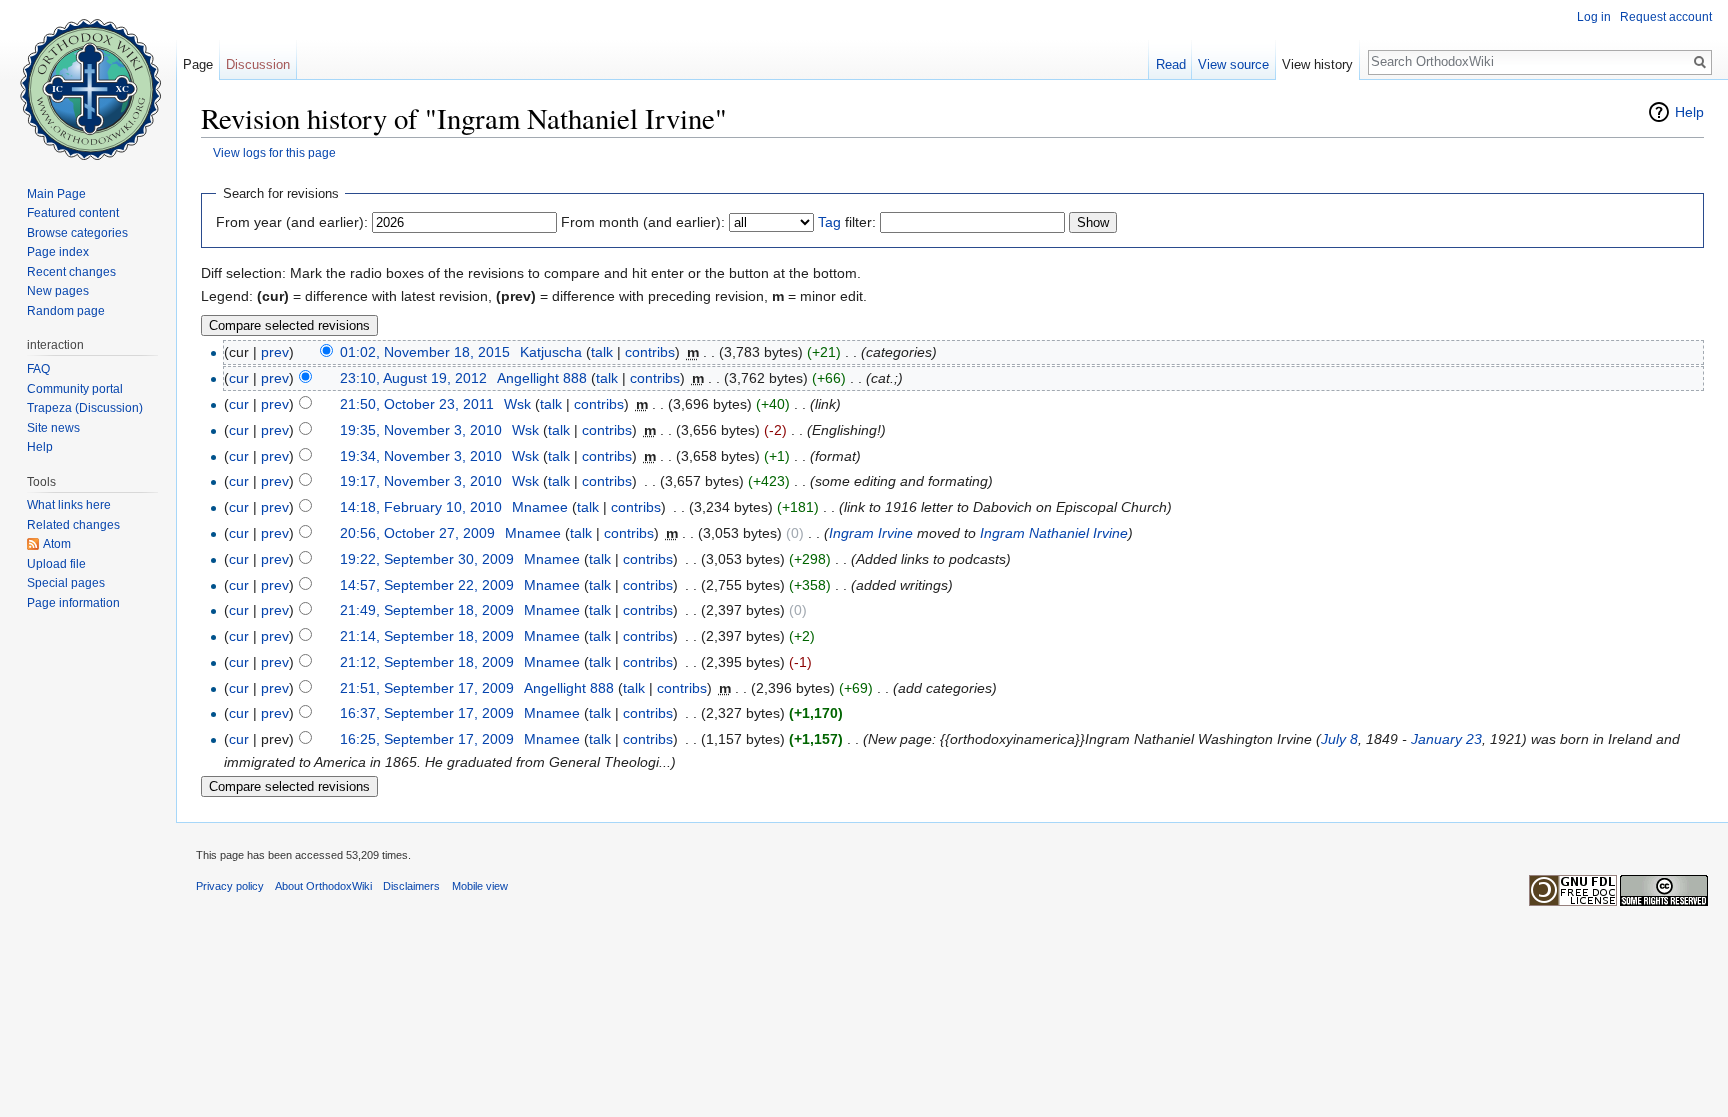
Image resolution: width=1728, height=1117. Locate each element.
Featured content (73, 213)
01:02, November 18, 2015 (425, 352)
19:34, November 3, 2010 (421, 456)
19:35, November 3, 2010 (421, 430)
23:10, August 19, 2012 (413, 378)
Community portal (75, 389)
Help (1689, 112)
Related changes (73, 525)
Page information (73, 603)
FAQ (38, 369)
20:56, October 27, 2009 (417, 533)
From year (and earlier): (292, 222)
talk (602, 352)
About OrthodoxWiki (323, 886)
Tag (829, 222)
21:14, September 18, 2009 (427, 636)
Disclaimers (411, 886)
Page (198, 64)
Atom (57, 544)
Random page (66, 311)
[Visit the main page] (88, 80)
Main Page (56, 194)
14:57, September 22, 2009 (427, 585)
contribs (650, 352)
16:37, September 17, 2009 (427, 713)
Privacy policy (230, 886)
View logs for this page (274, 152)
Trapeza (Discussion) (85, 408)
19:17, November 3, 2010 (421, 481)
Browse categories (77, 233)
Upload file (56, 564)
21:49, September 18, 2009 (427, 610)
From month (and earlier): (643, 222)
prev (275, 352)
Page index (58, 252)
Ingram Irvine (871, 533)
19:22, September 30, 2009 (427, 559)
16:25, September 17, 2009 (427, 739)
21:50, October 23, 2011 (417, 404)
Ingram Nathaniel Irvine (1054, 533)
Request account (1666, 17)
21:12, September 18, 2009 (427, 662)
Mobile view (480, 886)
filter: (847, 222)
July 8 (1339, 739)
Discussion (258, 64)
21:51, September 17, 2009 (427, 688)
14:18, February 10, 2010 (421, 507)
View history (1317, 64)
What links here (69, 505)
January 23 (1446, 739)
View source (1233, 64)
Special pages (66, 583)
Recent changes (71, 272)
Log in (1594, 17)
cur (239, 378)
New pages (58, 291)
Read (1171, 64)
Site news (53, 428)
